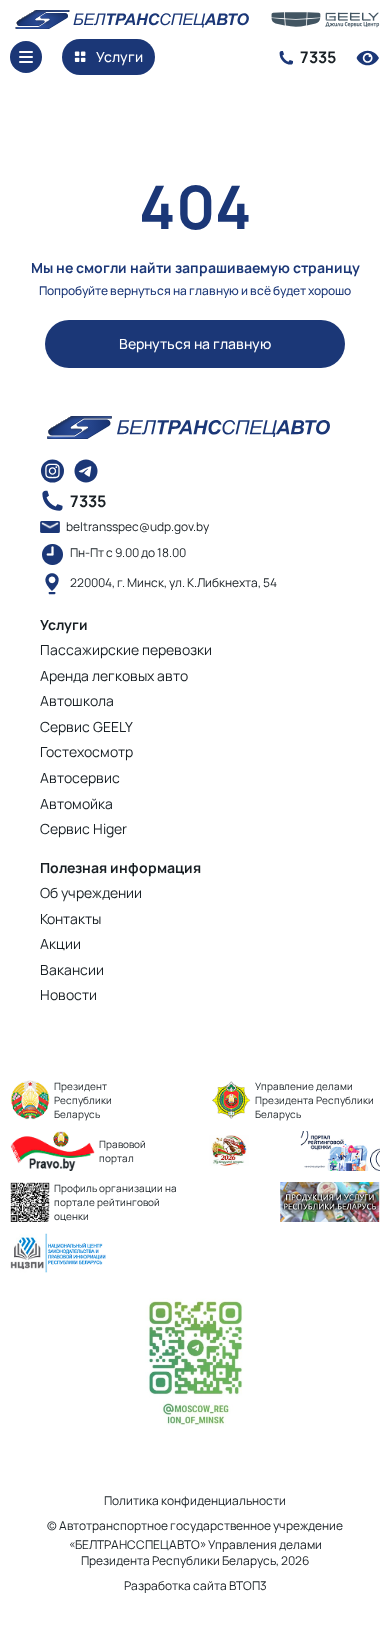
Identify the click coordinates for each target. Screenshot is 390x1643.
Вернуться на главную (195, 343)
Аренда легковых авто (114, 675)
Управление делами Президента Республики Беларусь (314, 1100)
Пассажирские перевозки (126, 649)
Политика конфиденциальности (195, 1500)
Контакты (70, 918)
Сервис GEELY (86, 726)
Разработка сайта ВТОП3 (195, 1586)
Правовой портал (122, 1151)
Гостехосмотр (86, 751)
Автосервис (80, 777)
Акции (60, 943)
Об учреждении (91, 892)
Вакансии (72, 969)
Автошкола (77, 700)
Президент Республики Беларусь (83, 1100)
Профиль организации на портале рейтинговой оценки (115, 1202)
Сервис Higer (83, 828)
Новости (68, 994)
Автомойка (76, 803)
